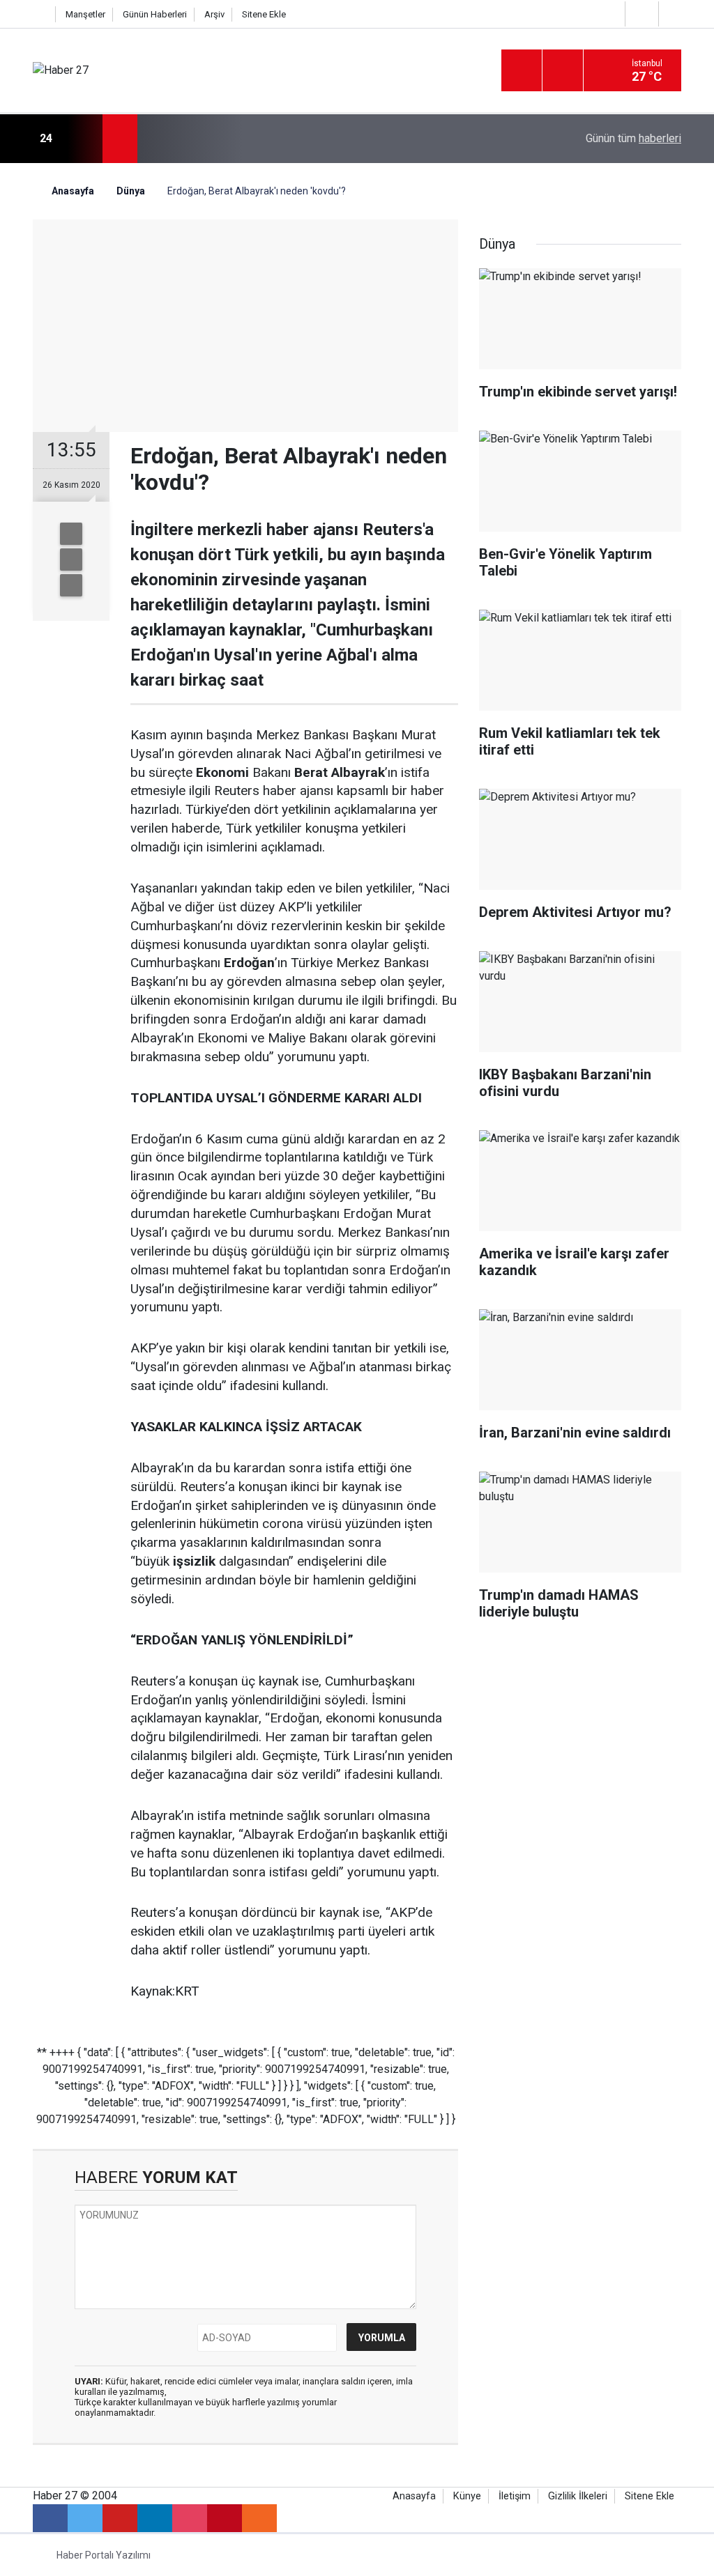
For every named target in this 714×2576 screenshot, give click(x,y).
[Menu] (522, 71)
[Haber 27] (61, 70)
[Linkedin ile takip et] (155, 2518)
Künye (467, 2496)
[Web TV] (640, 14)
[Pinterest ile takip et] (225, 2518)
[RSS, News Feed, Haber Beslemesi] (259, 2518)
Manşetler (85, 14)
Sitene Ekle (264, 14)
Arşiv (214, 14)
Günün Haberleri (155, 14)
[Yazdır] (71, 560)
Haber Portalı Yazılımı (104, 2555)
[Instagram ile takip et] (190, 2518)
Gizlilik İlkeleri (578, 2496)
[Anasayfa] (40, 14)
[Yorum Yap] (71, 585)
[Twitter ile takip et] (85, 2518)
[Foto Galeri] (674, 14)
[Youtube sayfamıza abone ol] (120, 2518)
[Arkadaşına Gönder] (71, 534)
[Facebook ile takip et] (50, 2518)
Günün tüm (633, 138)
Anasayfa (414, 2496)
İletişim (515, 2496)
